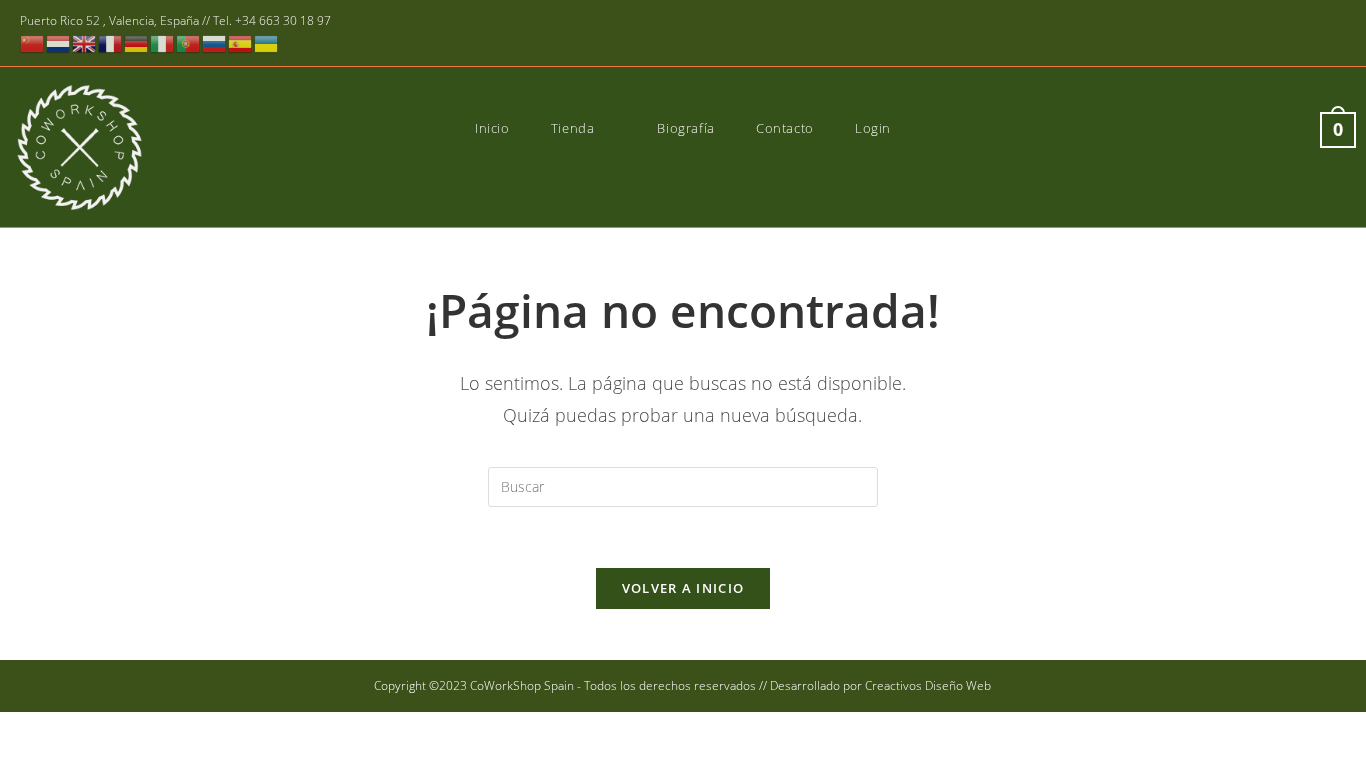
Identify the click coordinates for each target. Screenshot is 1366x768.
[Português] (189, 42)
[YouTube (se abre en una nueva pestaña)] (1308, 34)
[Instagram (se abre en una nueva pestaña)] (1279, 34)
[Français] (111, 42)
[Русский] (215, 42)
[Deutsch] (137, 42)
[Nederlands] (59, 42)
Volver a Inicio (683, 588)
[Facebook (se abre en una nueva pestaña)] (1250, 34)
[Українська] (267, 42)
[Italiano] (163, 42)
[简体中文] (33, 42)
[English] (85, 42)
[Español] (241, 42)
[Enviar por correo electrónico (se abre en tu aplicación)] (1334, 34)
